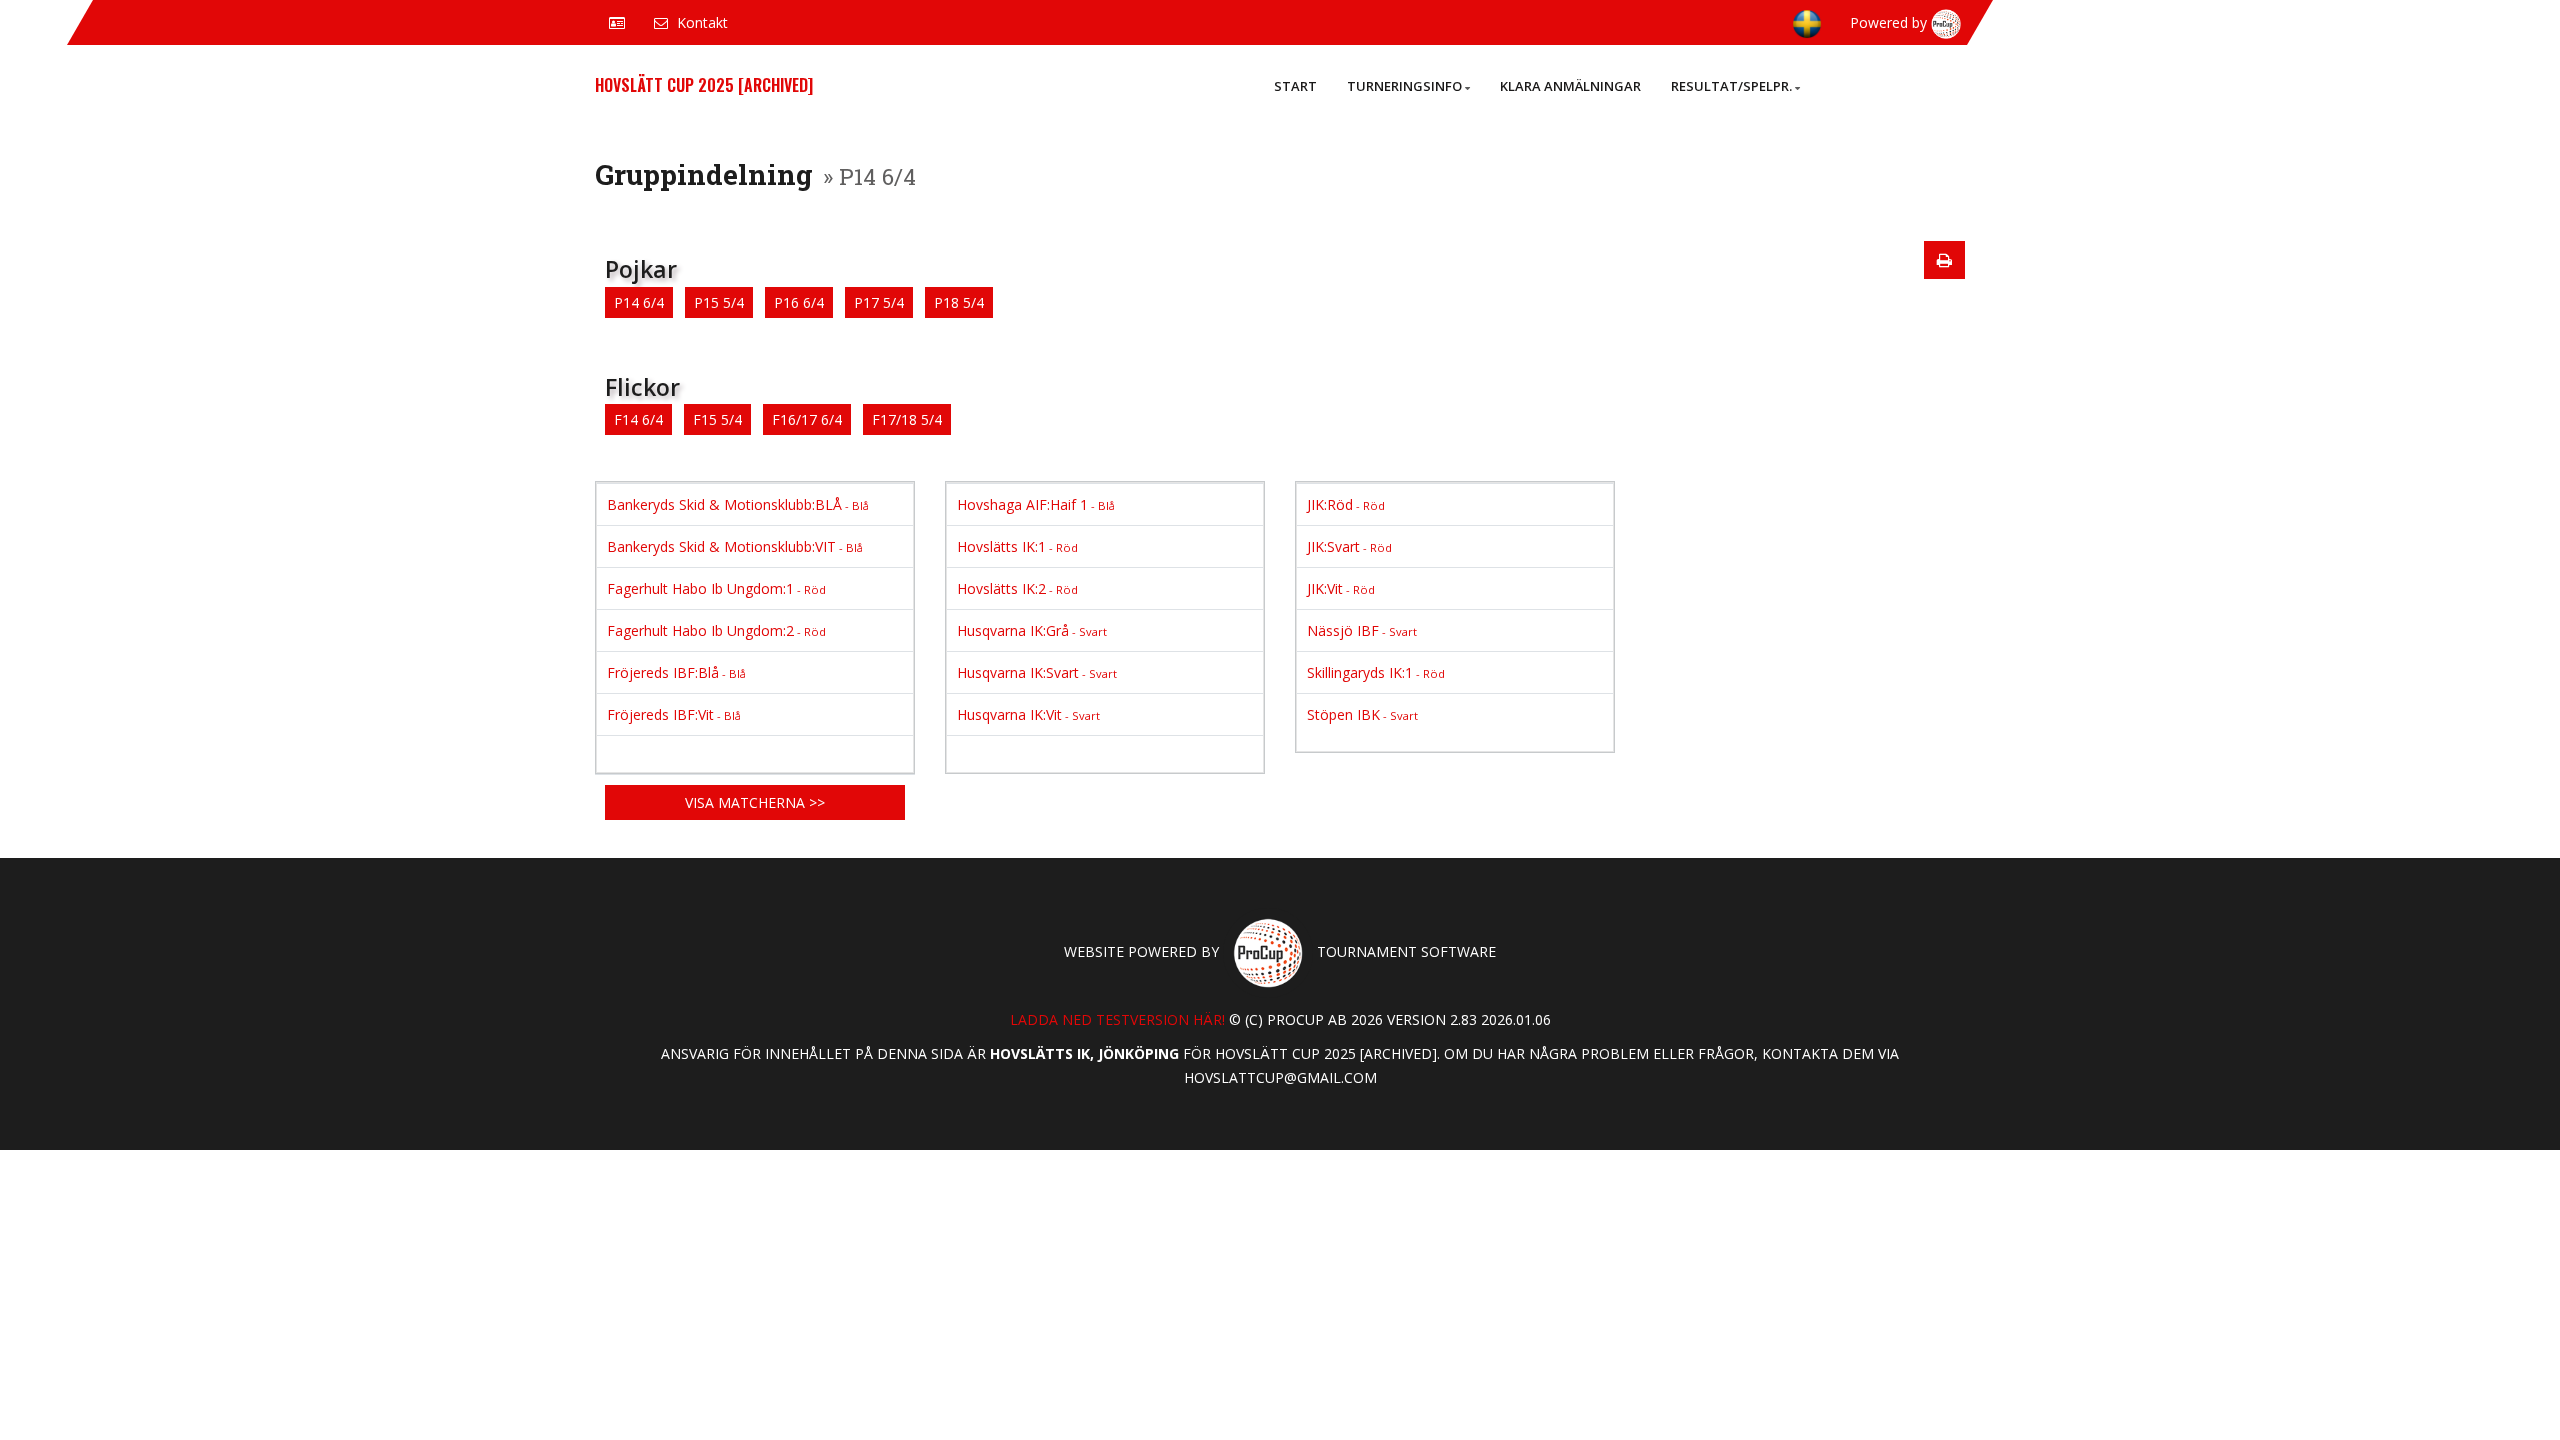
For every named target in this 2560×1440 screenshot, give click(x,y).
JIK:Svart (1349, 546)
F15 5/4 (717, 419)
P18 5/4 (959, 302)
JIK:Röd (1346, 504)
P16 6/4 (799, 302)
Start (1295, 86)
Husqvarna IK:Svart (1037, 672)
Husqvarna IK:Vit (1028, 714)
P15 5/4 (719, 302)
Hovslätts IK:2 (1017, 588)
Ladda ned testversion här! (1117, 1019)
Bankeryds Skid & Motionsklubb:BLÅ (738, 504)
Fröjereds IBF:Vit (674, 714)
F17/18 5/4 (907, 419)
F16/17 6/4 (807, 419)
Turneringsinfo (1404, 86)
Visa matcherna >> (755, 802)
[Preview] (1944, 260)
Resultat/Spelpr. (1731, 86)
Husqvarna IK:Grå (1032, 630)
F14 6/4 (638, 419)
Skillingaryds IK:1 (1376, 672)
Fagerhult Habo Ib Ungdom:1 (716, 588)
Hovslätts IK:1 (1017, 546)
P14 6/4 (639, 302)
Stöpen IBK (1362, 714)
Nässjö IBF (1362, 630)
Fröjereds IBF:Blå (676, 672)
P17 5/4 (879, 302)
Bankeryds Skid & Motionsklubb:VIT (735, 546)
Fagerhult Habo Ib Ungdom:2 (716, 630)
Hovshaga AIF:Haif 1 (1036, 504)
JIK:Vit (1341, 588)
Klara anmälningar (1570, 86)
